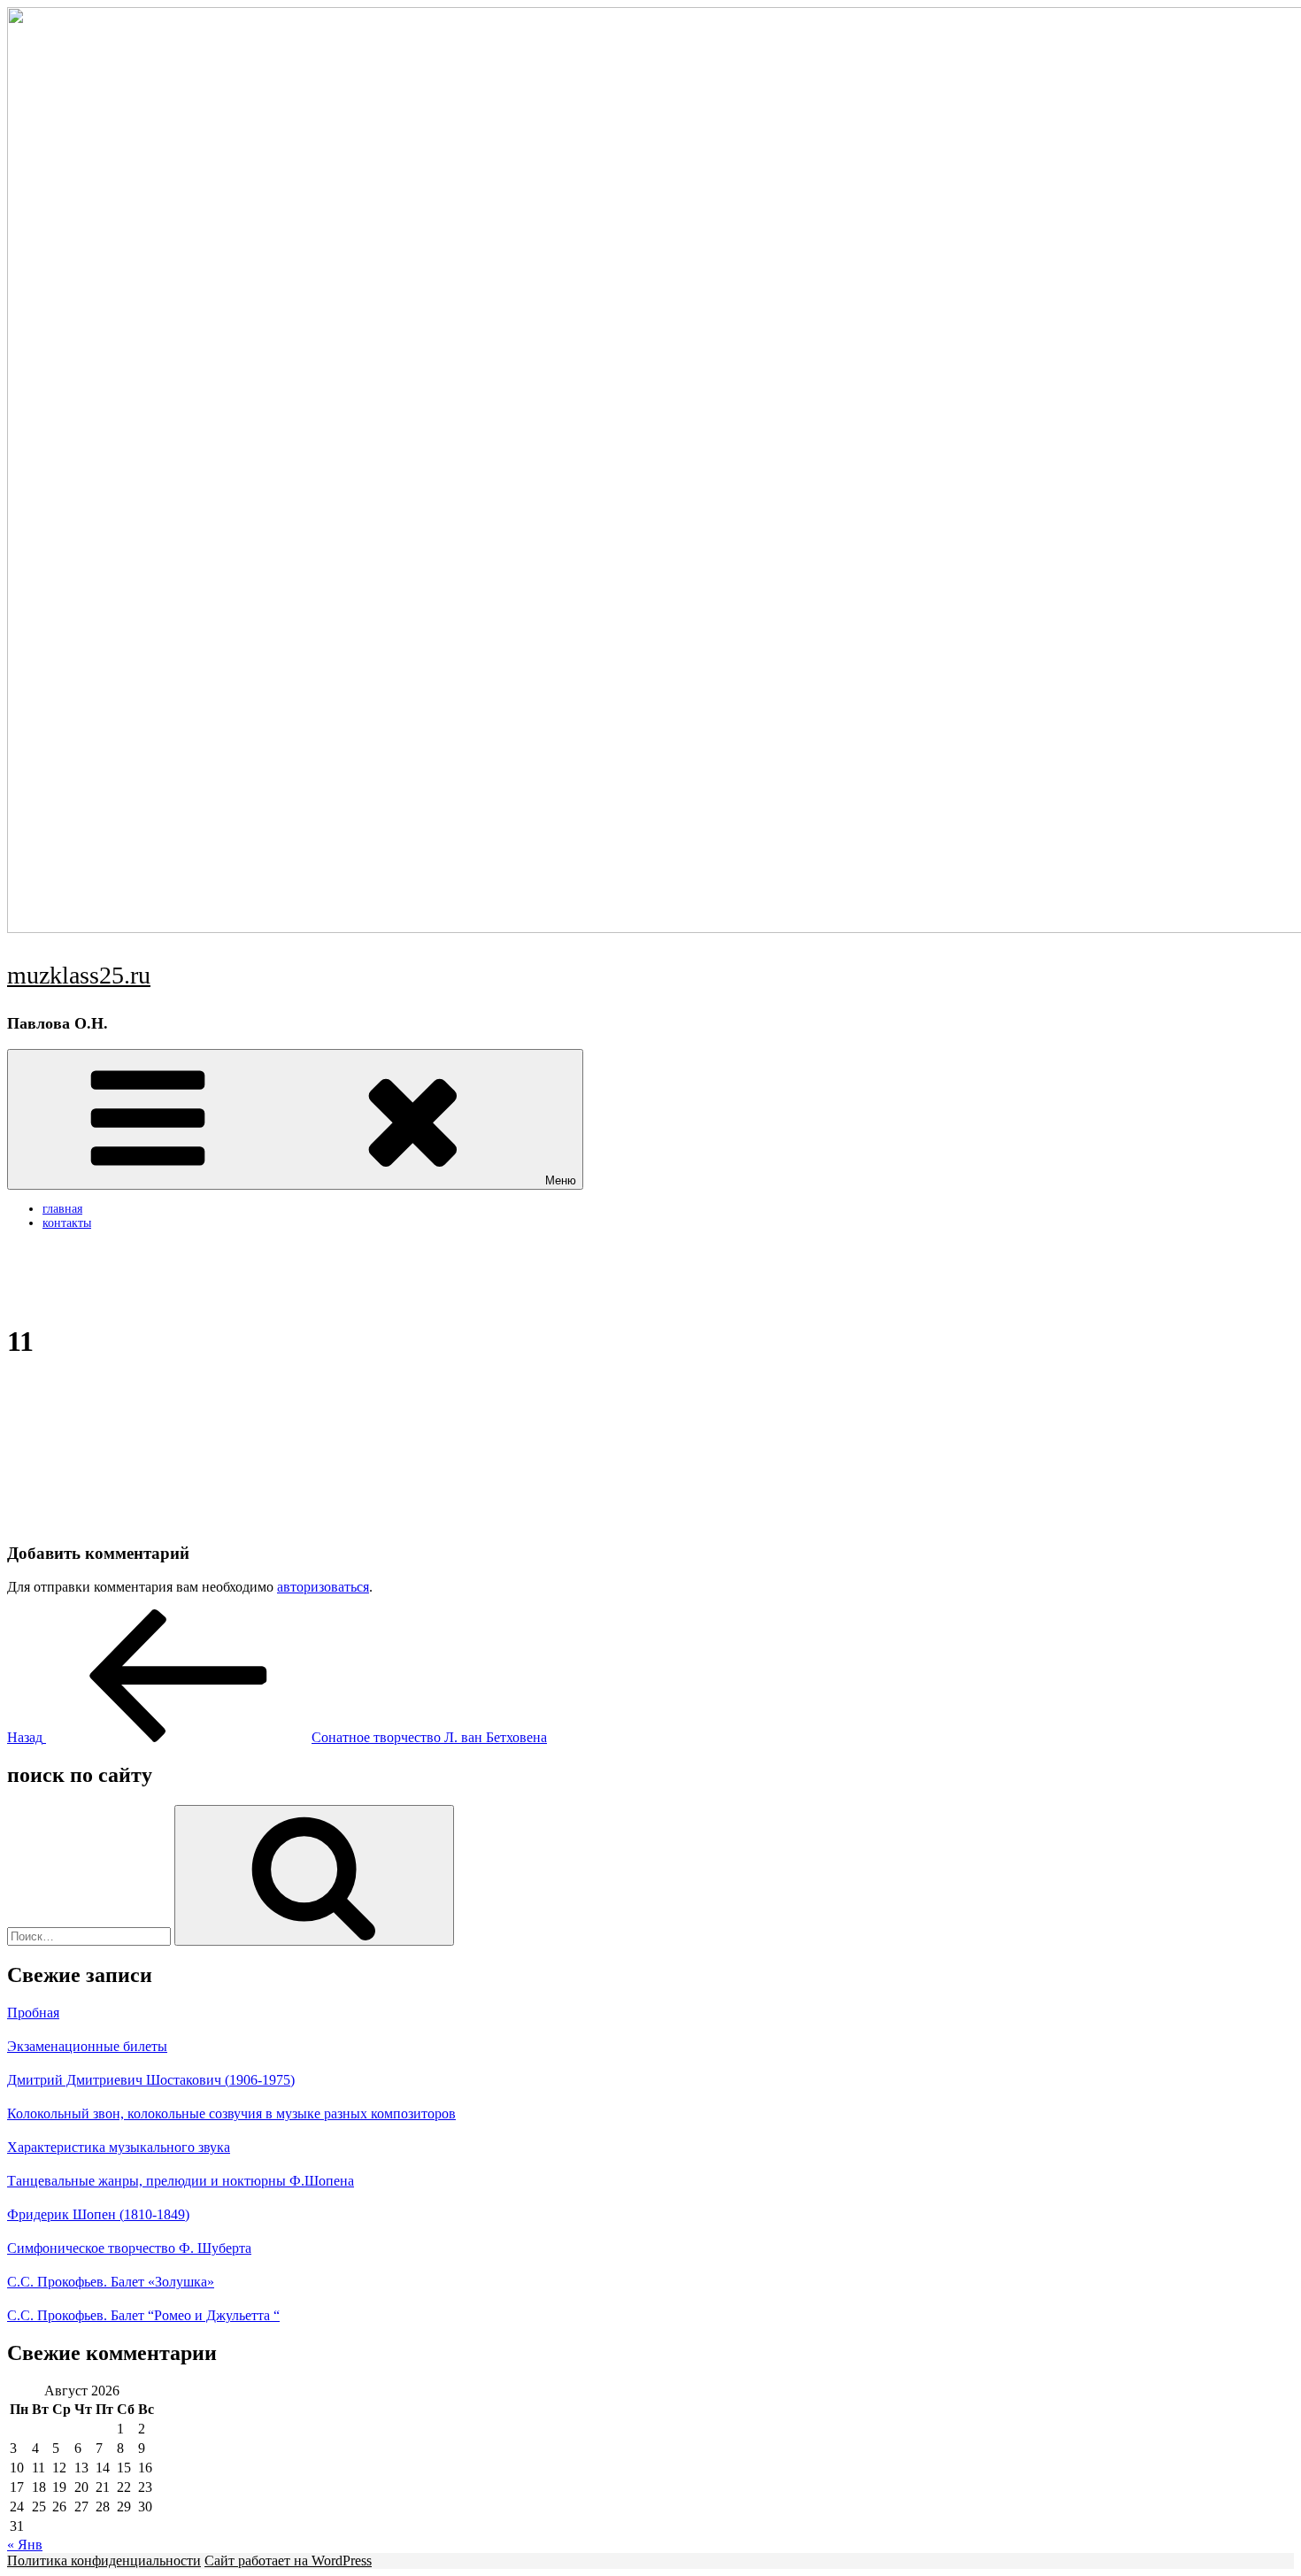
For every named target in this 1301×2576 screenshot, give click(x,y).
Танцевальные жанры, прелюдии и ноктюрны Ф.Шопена (181, 2181)
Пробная (33, 2013)
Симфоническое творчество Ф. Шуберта (129, 2248)
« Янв (25, 2545)
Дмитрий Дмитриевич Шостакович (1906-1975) (151, 2080)
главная (62, 1209)
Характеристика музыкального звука (119, 2147)
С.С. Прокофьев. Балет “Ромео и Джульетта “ (143, 2315)
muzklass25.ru (79, 975)
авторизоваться (323, 1587)
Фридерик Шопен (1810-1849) (98, 2214)
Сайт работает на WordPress (288, 2561)
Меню (561, 1180)
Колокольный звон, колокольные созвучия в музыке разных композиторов (231, 2113)
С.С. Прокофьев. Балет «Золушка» (111, 2282)
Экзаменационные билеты (87, 2046)
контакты (67, 1223)
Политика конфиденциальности (104, 2561)
